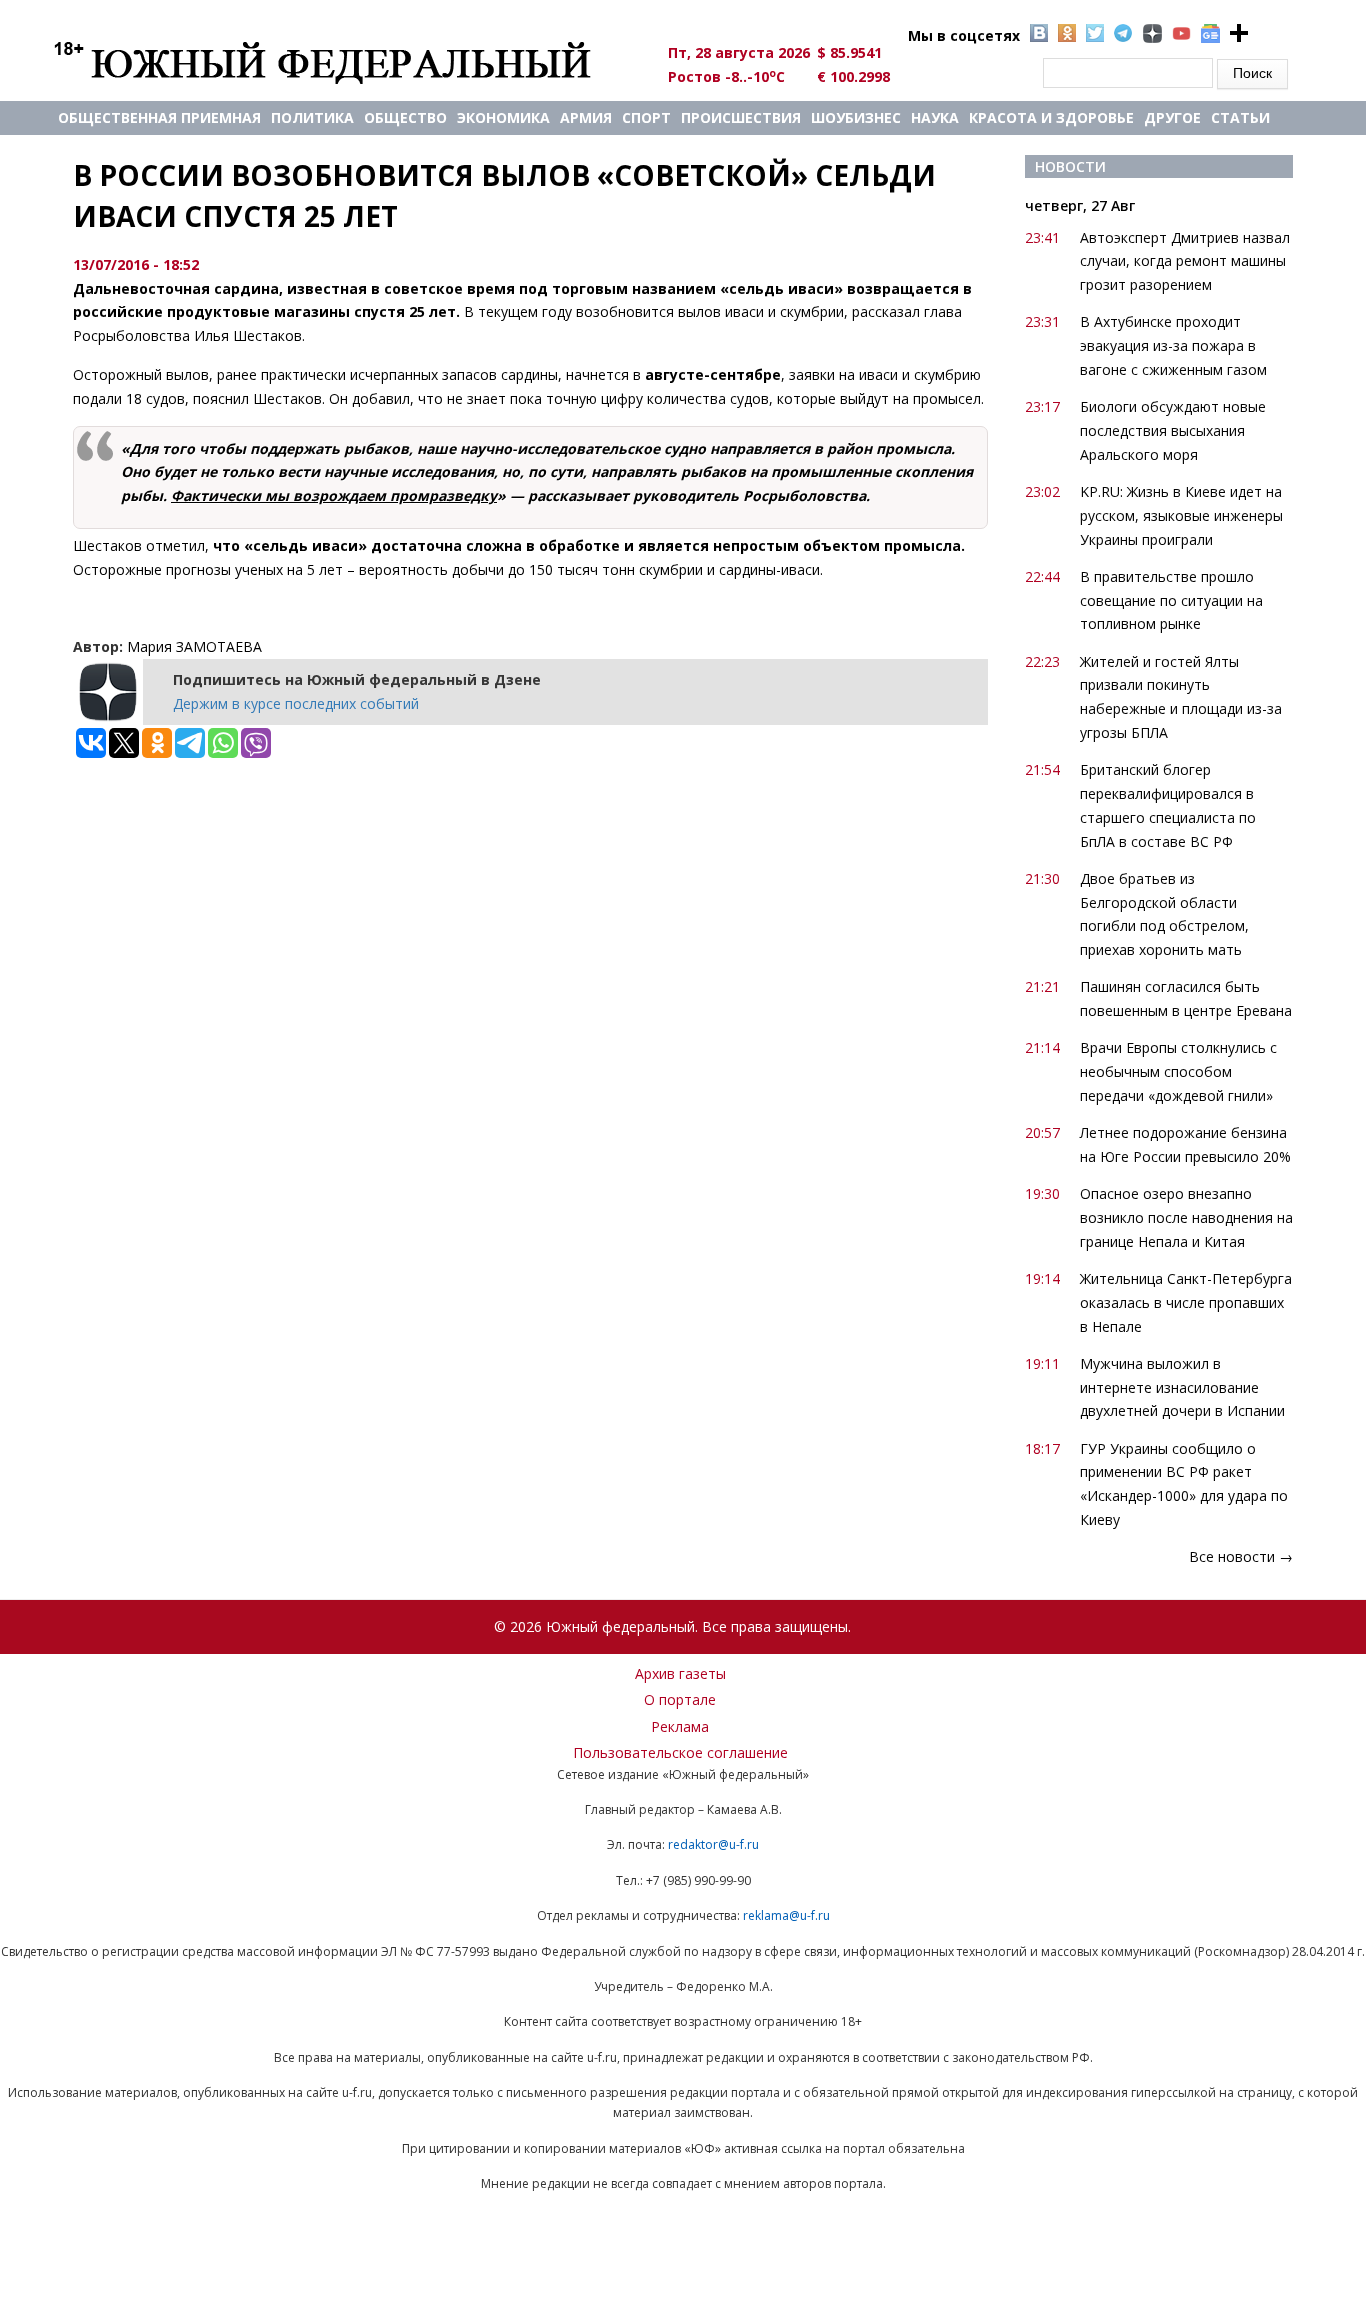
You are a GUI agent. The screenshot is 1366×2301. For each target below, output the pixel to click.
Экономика (503, 117)
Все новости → (1241, 1556)
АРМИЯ (586, 117)
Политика (312, 117)
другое (1172, 117)
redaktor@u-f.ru (713, 1844)
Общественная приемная (159, 117)
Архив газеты (680, 1673)
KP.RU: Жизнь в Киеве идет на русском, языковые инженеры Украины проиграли (1181, 515)
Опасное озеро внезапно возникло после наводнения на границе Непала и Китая (1186, 1217)
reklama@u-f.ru (786, 1915)
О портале (680, 1699)
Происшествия (741, 117)
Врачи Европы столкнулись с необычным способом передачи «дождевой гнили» (1178, 1071)
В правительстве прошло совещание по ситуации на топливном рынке (1171, 600)
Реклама (680, 1726)
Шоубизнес (856, 117)
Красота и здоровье (1051, 117)
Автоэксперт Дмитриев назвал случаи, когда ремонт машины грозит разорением (1185, 261)
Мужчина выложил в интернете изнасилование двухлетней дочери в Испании (1182, 1387)
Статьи (1240, 117)
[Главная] (345, 62)
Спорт (646, 117)
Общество (405, 117)
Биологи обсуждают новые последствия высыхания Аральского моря (1173, 430)
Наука (935, 117)
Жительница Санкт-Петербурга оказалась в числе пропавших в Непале (1186, 1302)
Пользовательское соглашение (680, 1752)
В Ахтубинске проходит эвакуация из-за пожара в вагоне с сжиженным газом (1173, 345)
